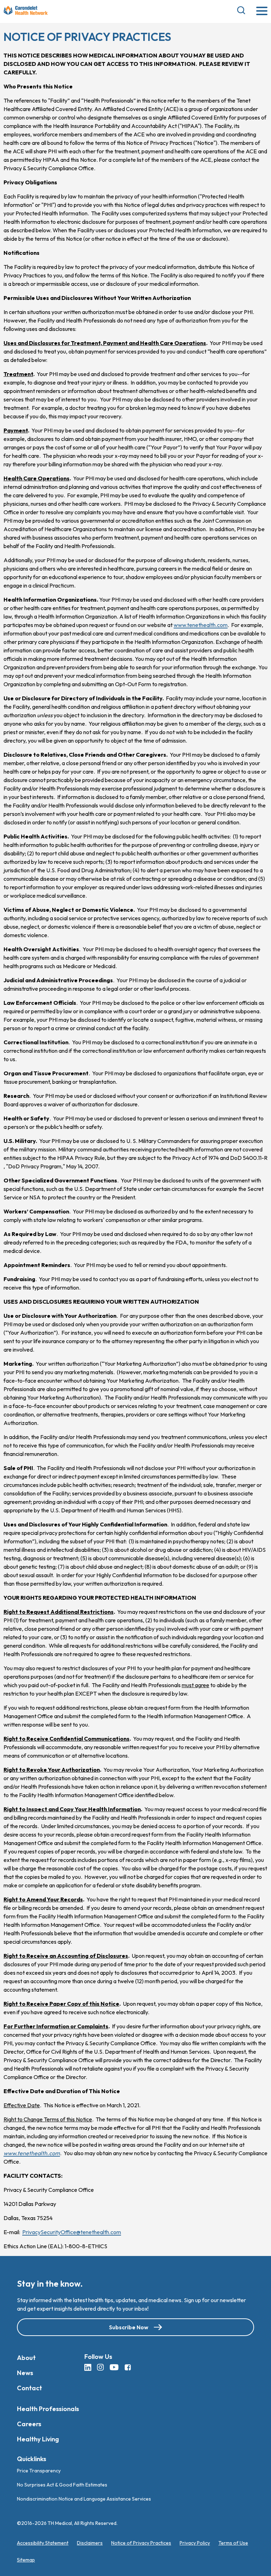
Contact (29, 2388)
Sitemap (26, 2560)
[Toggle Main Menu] (262, 11)
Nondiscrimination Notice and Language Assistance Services (84, 2499)
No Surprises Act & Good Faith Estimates (62, 2485)
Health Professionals (48, 2409)
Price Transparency (39, 2471)
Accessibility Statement (43, 2543)
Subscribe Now (129, 2327)
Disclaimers (90, 2543)
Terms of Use (233, 2543)
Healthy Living (38, 2439)
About (26, 2358)
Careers (29, 2424)
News (25, 2373)
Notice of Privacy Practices (141, 2543)
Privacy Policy (195, 2543)
